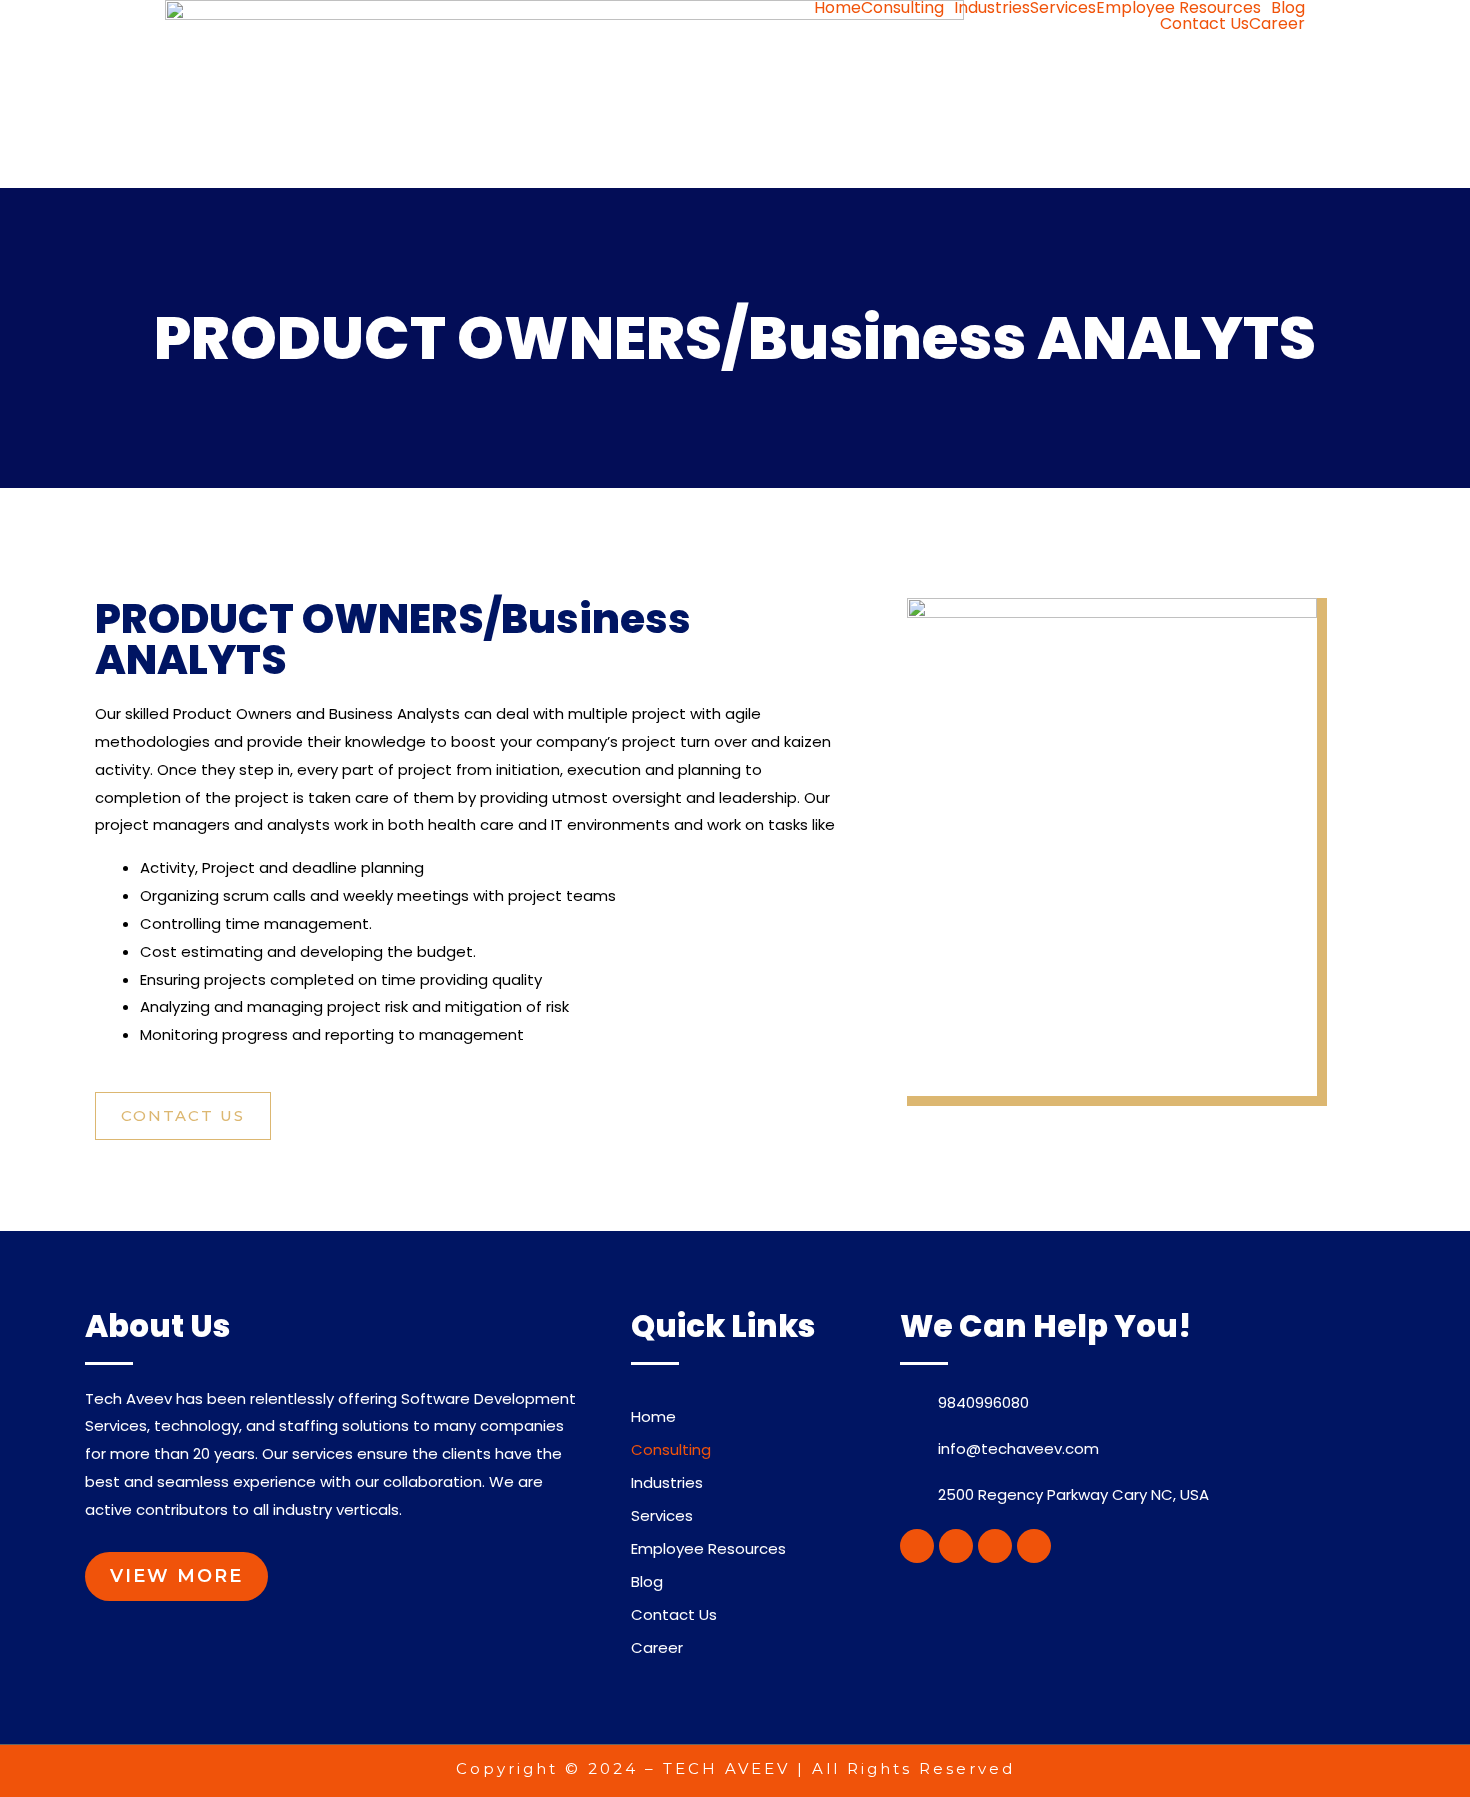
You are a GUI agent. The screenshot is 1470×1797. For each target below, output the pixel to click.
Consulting (902, 8)
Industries (992, 8)
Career (1277, 24)
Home (837, 8)
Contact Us (1204, 24)
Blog (1288, 8)
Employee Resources (1178, 8)
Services (1063, 8)
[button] (183, 1116)
